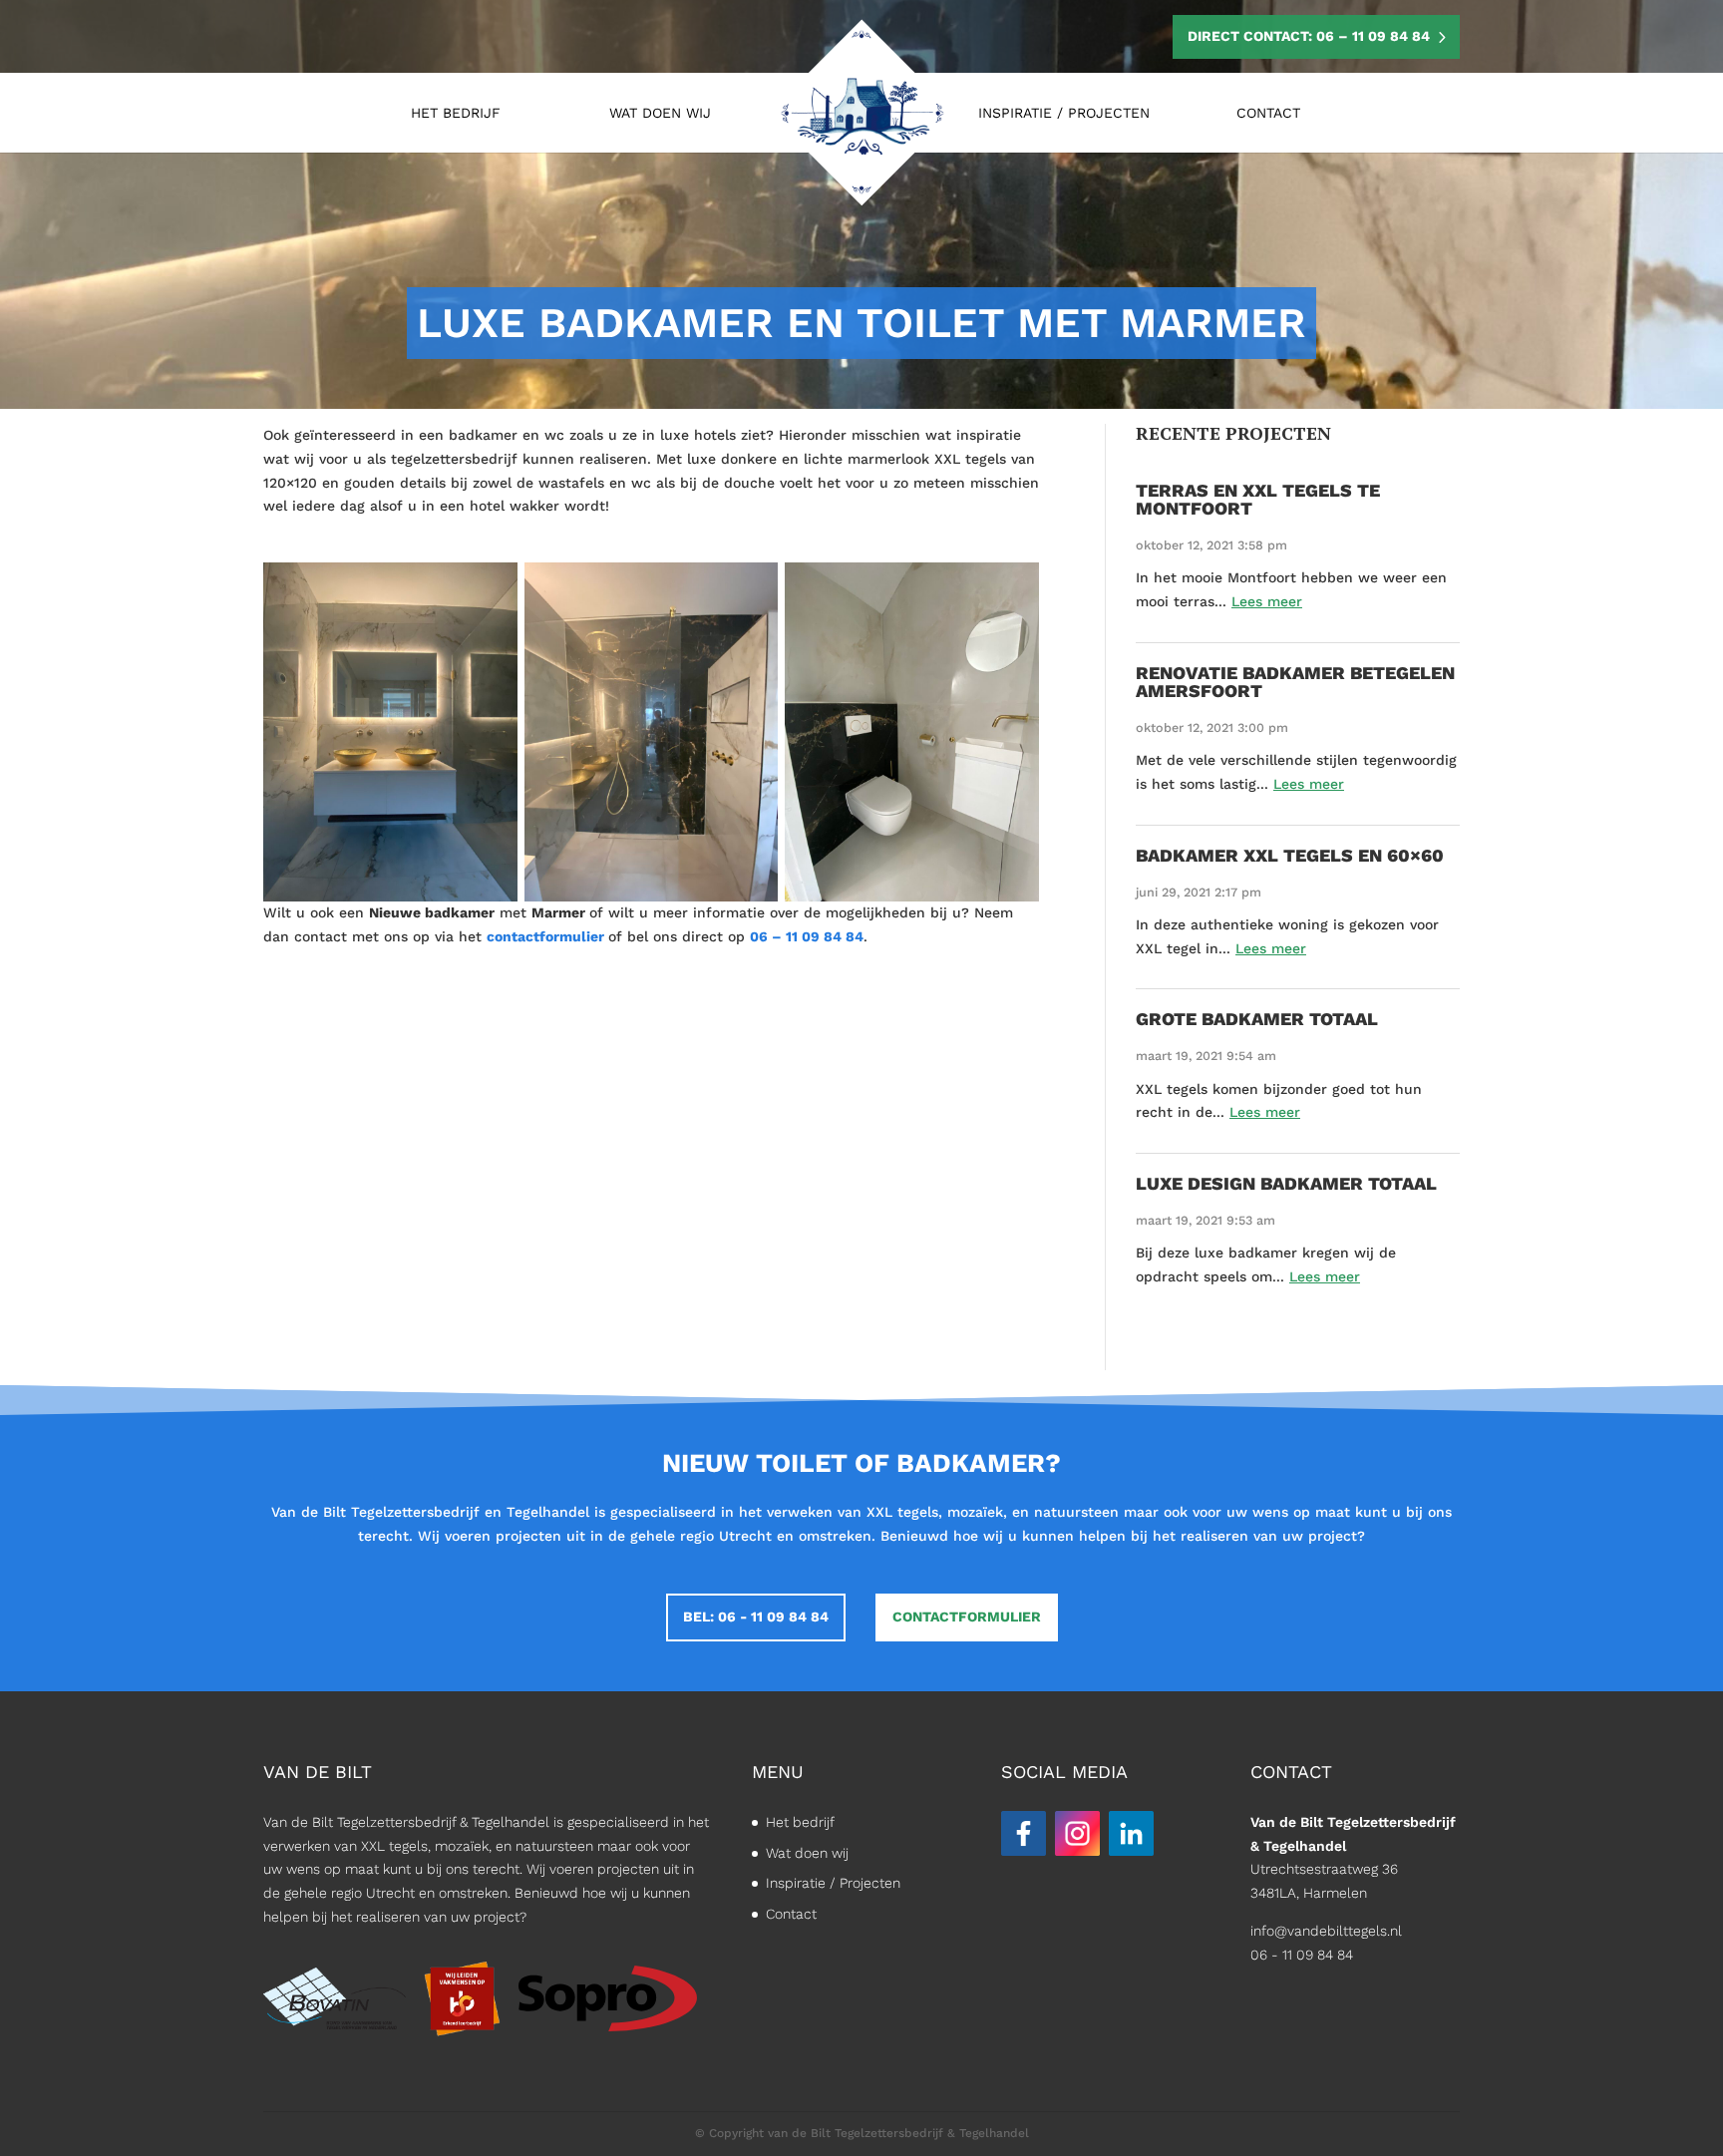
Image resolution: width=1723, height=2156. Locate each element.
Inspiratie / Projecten (1064, 113)
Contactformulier (967, 1617)
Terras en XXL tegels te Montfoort (1258, 499)
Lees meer (1267, 601)
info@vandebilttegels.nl (1326, 1931)
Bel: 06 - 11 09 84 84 (756, 1617)
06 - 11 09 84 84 (1302, 1955)
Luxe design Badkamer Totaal (1286, 1183)
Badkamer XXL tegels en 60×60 (1290, 855)
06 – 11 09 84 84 (807, 936)
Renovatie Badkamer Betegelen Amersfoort (1295, 682)
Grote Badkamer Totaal (1257, 1019)
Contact (1268, 113)
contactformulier (545, 936)
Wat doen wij (660, 113)
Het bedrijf (456, 113)
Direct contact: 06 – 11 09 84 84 (1309, 36)
